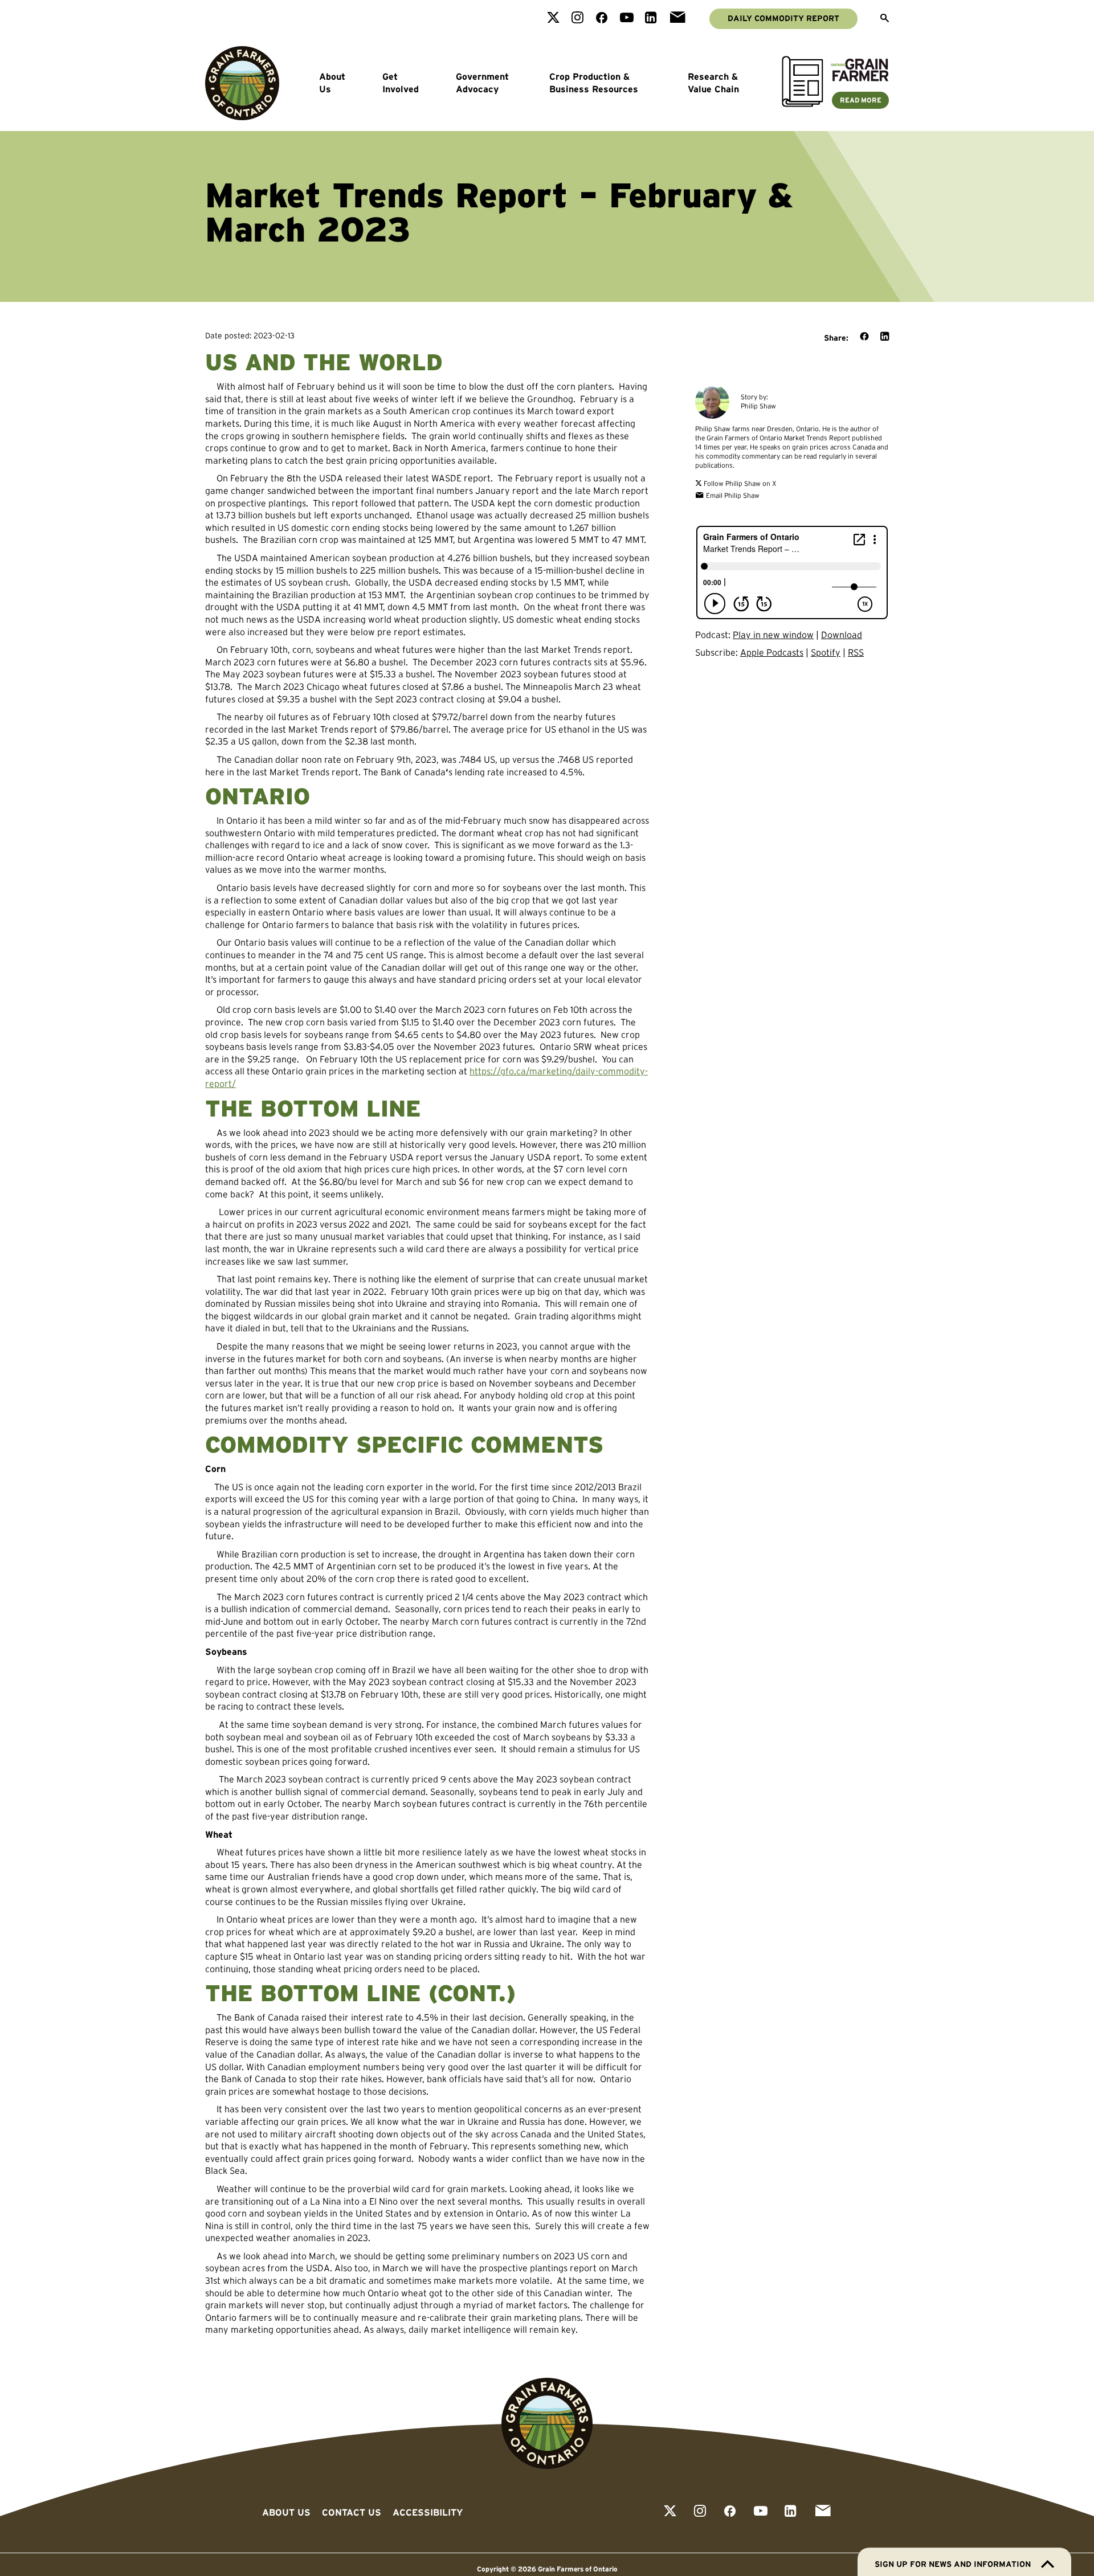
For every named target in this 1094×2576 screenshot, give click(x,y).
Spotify (826, 652)
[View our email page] (677, 19)
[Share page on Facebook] (864, 337)
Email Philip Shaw (732, 495)
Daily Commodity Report (783, 18)
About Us (332, 83)
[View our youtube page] (627, 19)
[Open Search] (885, 19)
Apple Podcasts (772, 652)
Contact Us (352, 2512)
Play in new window (773, 635)
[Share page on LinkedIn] (885, 337)
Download (842, 635)
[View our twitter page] (553, 19)
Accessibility (428, 2512)
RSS (856, 652)
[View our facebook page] (602, 19)
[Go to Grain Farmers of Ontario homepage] (242, 83)
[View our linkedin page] (651, 19)
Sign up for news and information (953, 2564)
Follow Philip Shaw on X (739, 483)
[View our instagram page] (577, 19)
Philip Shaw (758, 406)
